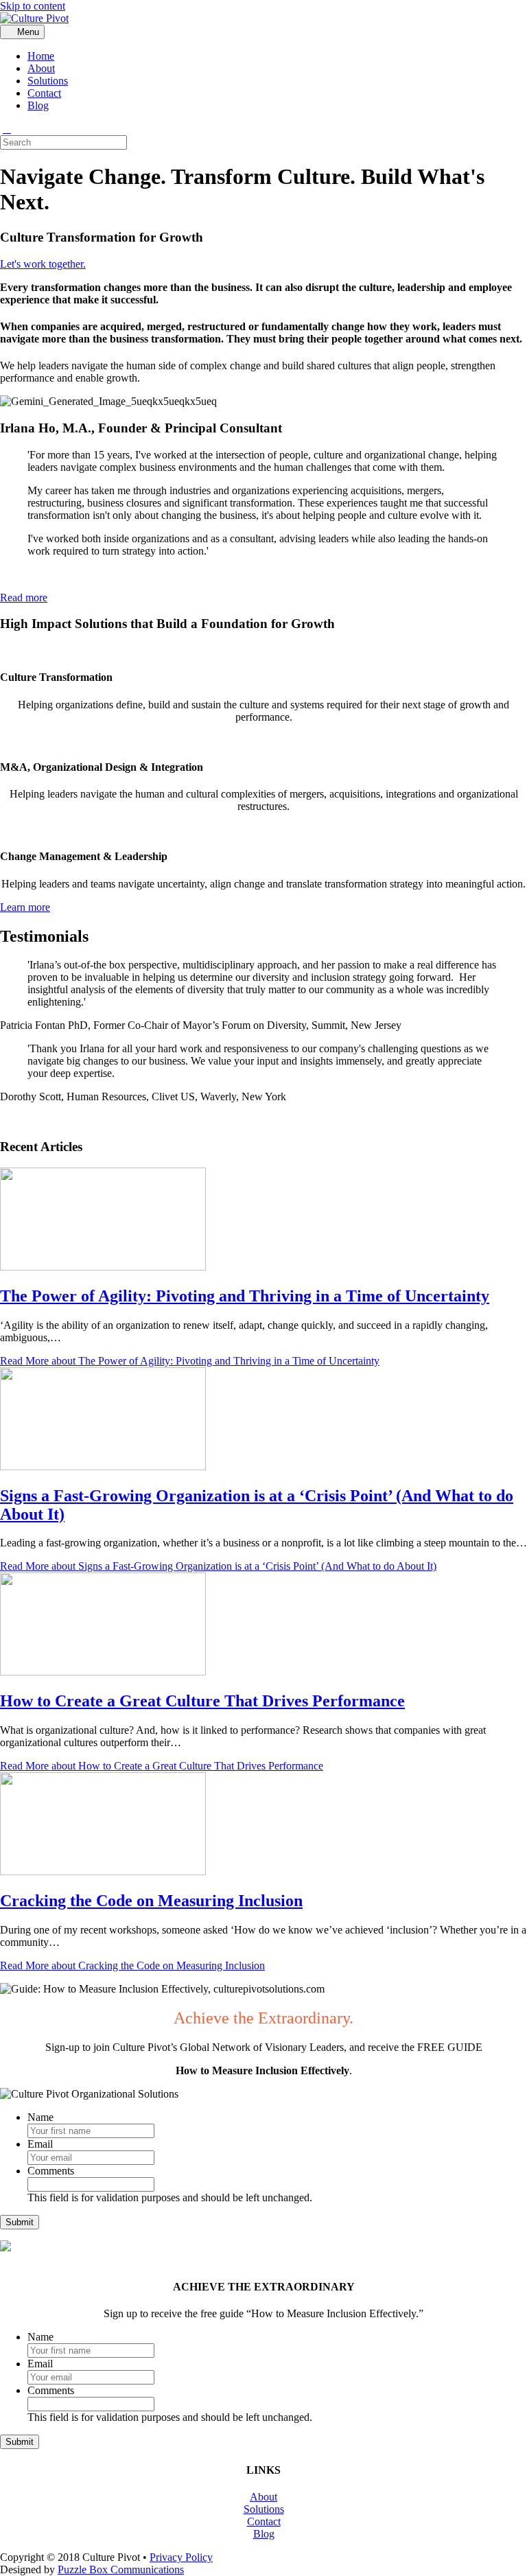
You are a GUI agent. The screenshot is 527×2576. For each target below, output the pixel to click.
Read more (24, 597)
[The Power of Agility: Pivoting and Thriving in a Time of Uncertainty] (103, 1267)
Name (40, 2117)
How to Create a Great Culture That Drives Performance (202, 1701)
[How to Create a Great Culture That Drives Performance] (103, 1672)
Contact (44, 93)
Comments (51, 2171)
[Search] (7, 129)
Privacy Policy (181, 2557)
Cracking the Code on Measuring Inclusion (151, 1901)
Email (40, 2144)
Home (41, 56)
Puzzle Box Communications (121, 2569)
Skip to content (33, 6)
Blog (38, 105)
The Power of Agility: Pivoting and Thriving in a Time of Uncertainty (245, 1296)
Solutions (48, 81)
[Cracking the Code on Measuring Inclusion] (103, 1871)
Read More (190, 1361)
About (41, 68)
